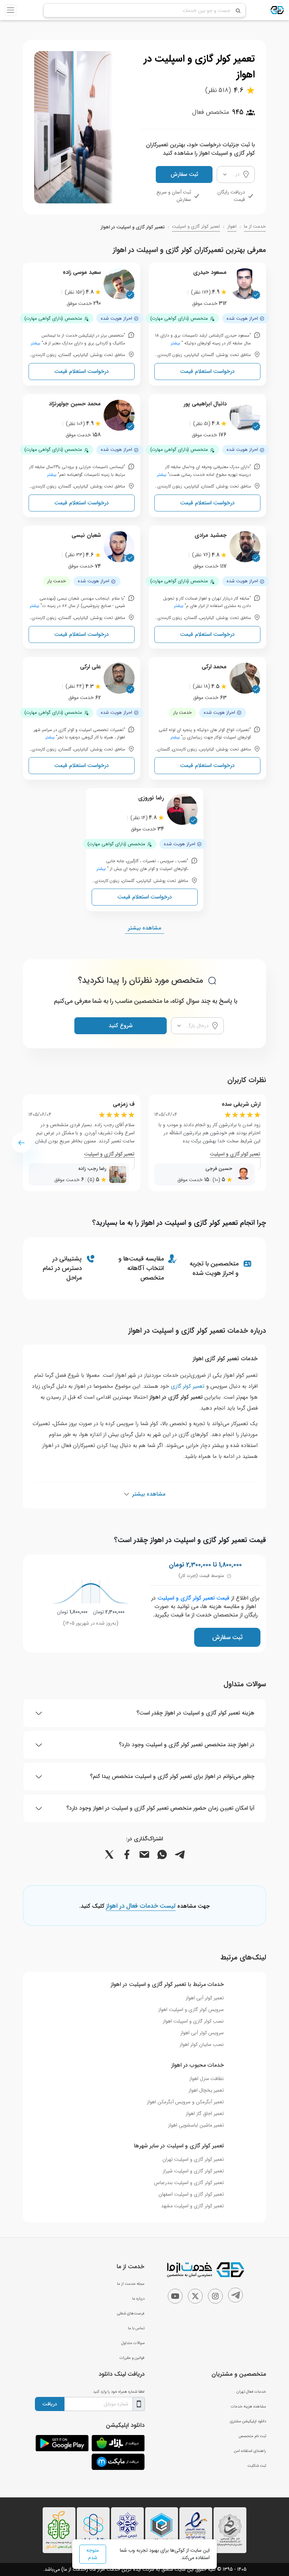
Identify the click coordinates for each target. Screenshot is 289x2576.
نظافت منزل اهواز (207, 2079)
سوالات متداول (133, 2343)
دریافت (50, 2404)
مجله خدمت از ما (131, 2284)
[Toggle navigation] (11, 10)
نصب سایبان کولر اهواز (202, 2044)
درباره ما (138, 2299)
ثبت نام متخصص (252, 2436)
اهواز (232, 227)
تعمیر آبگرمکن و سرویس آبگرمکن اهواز (185, 2102)
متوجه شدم (93, 2554)
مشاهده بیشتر (144, 928)
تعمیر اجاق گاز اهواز (205, 2114)
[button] (21, 1143)
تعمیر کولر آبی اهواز (205, 1998)
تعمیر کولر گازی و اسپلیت (196, 227)
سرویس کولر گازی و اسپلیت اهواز (191, 2010)
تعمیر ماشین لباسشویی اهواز (196, 2125)
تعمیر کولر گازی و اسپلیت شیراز (193, 2171)
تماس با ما (136, 2328)
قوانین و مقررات (132, 2358)
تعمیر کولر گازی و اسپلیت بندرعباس (189, 2183)
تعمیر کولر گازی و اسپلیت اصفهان (191, 2194)
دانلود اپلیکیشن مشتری (248, 2421)
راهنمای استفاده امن (250, 2451)
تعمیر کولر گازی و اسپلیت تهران (193, 2159)
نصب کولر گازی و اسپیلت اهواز (193, 2021)
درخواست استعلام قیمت (207, 371)
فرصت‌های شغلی (131, 2313)
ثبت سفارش (184, 174)
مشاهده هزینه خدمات (248, 2406)
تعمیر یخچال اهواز (206, 2090)
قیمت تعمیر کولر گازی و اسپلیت (193, 1598)
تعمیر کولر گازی (188, 1386)
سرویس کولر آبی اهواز (202, 2033)
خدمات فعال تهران (251, 2392)
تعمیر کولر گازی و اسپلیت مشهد (192, 2206)
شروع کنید (121, 1026)
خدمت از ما (255, 227)
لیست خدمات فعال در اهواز (141, 1906)
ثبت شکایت (257, 2466)
